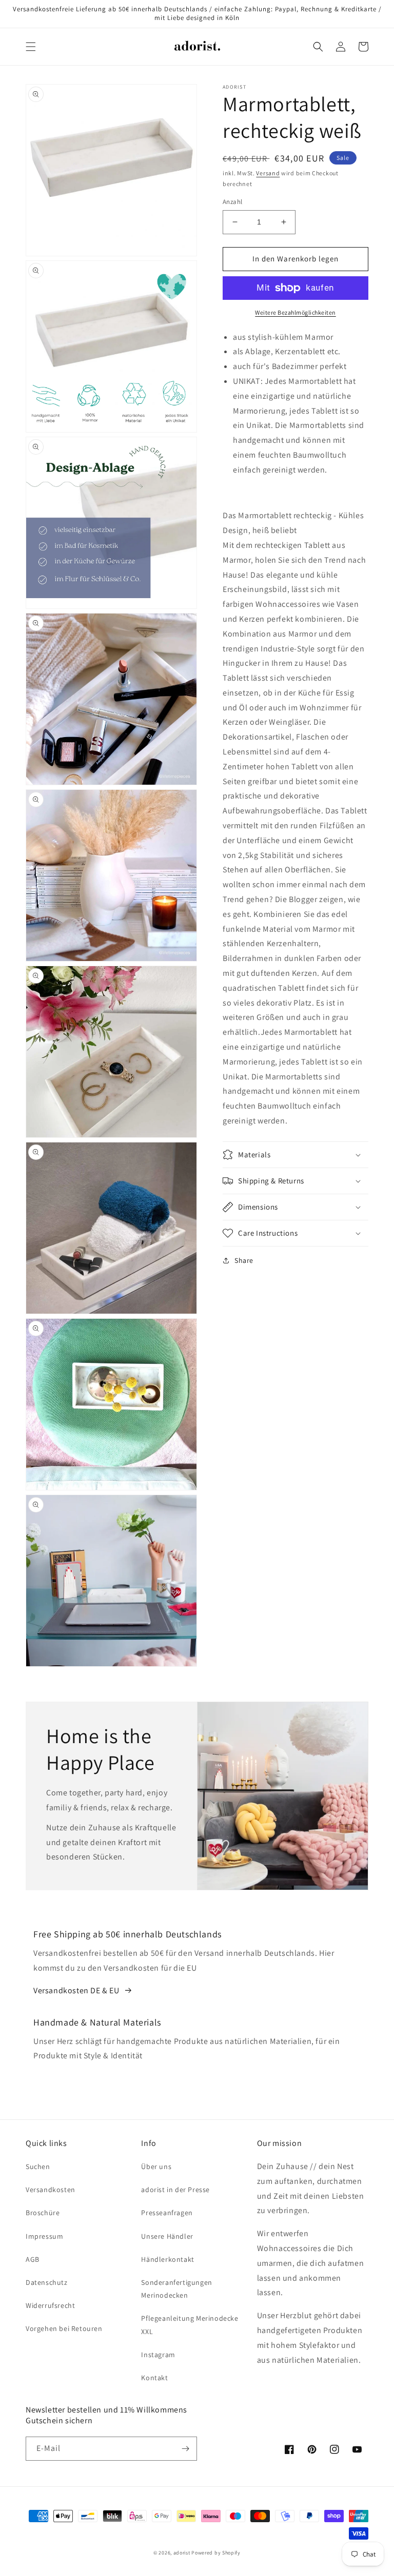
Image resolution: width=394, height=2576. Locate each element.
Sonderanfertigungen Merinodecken (176, 2289)
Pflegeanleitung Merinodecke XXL (190, 2325)
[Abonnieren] (185, 2449)
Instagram (158, 2355)
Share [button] (244, 1260)
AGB (33, 2259)
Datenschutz (47, 2282)
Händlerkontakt (168, 2259)
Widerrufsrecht (50, 2305)
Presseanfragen (167, 2213)
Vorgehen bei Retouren (64, 2328)
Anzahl (232, 202)
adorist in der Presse (175, 2190)
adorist (182, 2553)
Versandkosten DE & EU (76, 1990)
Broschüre (43, 2213)
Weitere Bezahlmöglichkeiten (295, 312)
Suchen (38, 2166)
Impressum (44, 2236)
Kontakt (154, 2378)
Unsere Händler (167, 2236)
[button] (31, 47)
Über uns (156, 2166)
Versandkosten (51, 2190)
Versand (268, 173)
